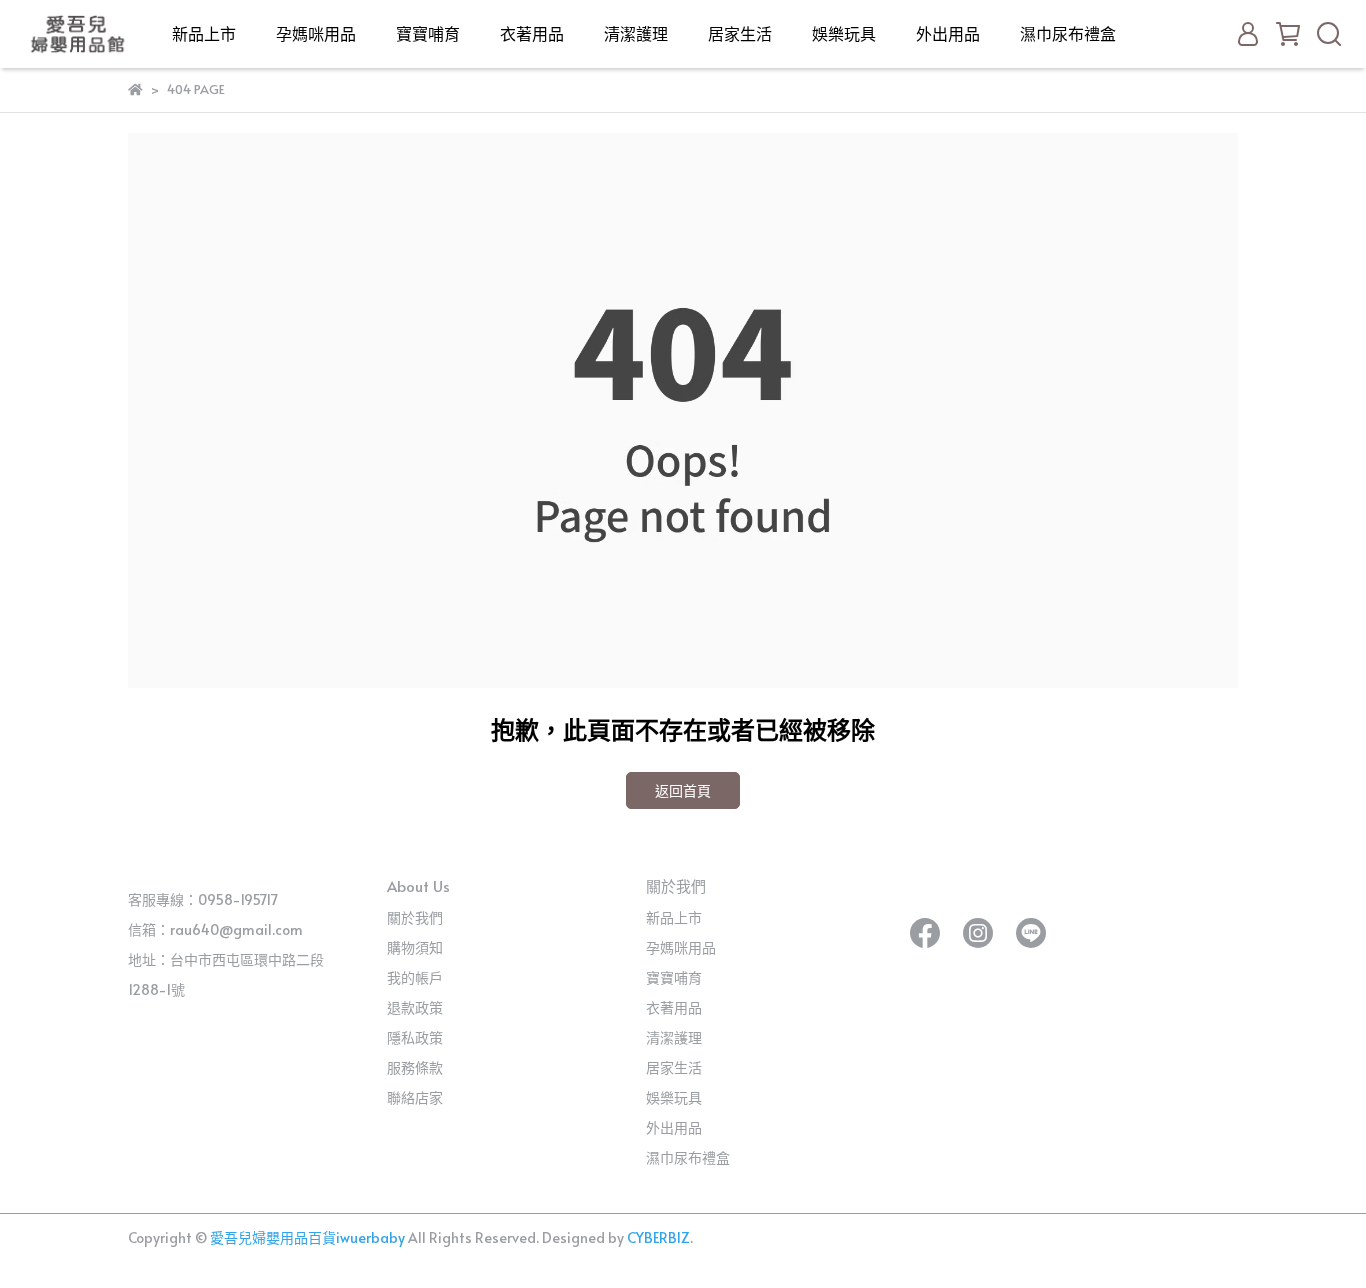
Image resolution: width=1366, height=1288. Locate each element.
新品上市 (204, 33)
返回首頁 (683, 790)
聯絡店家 (415, 1097)
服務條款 (415, 1067)
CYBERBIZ (658, 1237)
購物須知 (415, 947)
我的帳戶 (415, 977)
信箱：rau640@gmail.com (215, 929)
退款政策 (415, 1007)
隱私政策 (415, 1037)
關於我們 (415, 917)
